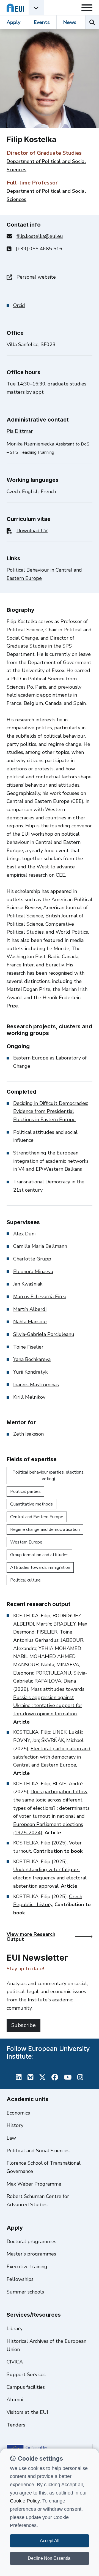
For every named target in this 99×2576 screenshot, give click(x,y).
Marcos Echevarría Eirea (40, 1297)
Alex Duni (24, 1234)
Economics (18, 2113)
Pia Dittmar (20, 431)
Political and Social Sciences (38, 2151)
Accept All (50, 2541)
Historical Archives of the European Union (46, 2345)
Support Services (26, 2374)
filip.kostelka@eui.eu (40, 236)
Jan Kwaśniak (28, 1284)
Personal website (36, 277)
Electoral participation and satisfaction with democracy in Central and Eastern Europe (52, 1757)
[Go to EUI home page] (15, 8)
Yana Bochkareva (32, 1359)
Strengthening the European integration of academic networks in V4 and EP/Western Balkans (51, 1161)
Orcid (19, 305)
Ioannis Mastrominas (36, 1385)
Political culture (25, 1580)
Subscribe (24, 2025)
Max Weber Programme (34, 2184)
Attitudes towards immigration (40, 1567)
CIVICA (15, 2362)
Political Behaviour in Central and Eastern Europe (44, 574)
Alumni (15, 2400)
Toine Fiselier (28, 1347)
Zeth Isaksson (28, 1434)
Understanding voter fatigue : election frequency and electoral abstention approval (50, 1878)
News (70, 22)
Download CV (32, 531)
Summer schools (25, 2292)
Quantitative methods (31, 1504)
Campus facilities (26, 2387)
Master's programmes (31, 2254)
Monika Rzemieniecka (30, 444)
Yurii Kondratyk (30, 1372)
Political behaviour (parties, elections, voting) (48, 1476)
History (15, 2125)
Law (11, 2138)
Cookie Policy (25, 2501)
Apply (13, 22)
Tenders (16, 2425)
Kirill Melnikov (29, 1397)
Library (15, 2328)
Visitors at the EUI (27, 2412)
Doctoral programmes (31, 2241)
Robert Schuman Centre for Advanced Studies (38, 2200)
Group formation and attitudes (39, 1555)
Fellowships (20, 2279)
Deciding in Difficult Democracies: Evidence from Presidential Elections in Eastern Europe (51, 1111)
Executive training (27, 2267)
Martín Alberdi (30, 1309)
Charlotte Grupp (32, 1259)
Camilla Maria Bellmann (40, 1246)
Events (42, 22)
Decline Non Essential (50, 2558)
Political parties (25, 1491)
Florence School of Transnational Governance (44, 2167)
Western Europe (26, 1542)
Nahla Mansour (30, 1322)
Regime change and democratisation (45, 1529)
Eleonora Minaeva (33, 1271)
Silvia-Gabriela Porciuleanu (44, 1334)
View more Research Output (31, 1937)
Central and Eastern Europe (37, 1517)
